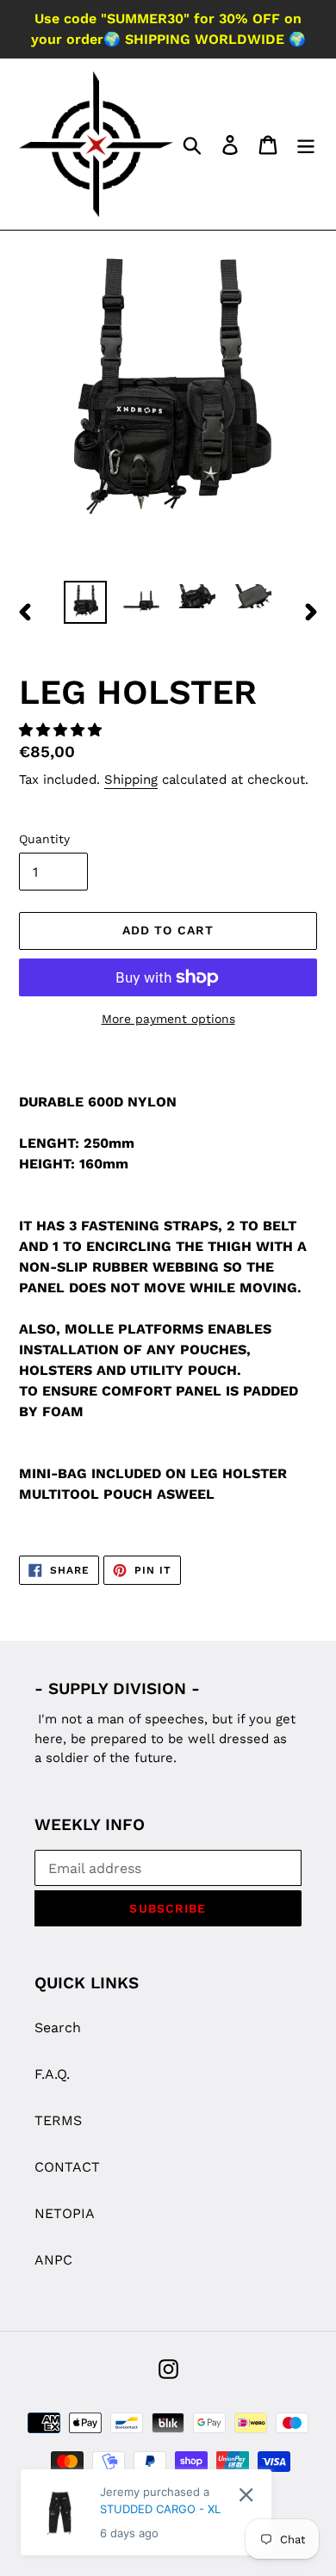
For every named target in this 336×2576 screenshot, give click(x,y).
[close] (246, 2495)
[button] (62, 730)
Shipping (131, 780)
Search (58, 2028)
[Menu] (306, 144)
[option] (86, 602)
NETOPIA (65, 2213)
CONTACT (67, 2167)
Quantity (44, 839)
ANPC (53, 2260)
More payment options (168, 1019)
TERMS (58, 2120)
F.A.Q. (52, 2074)
